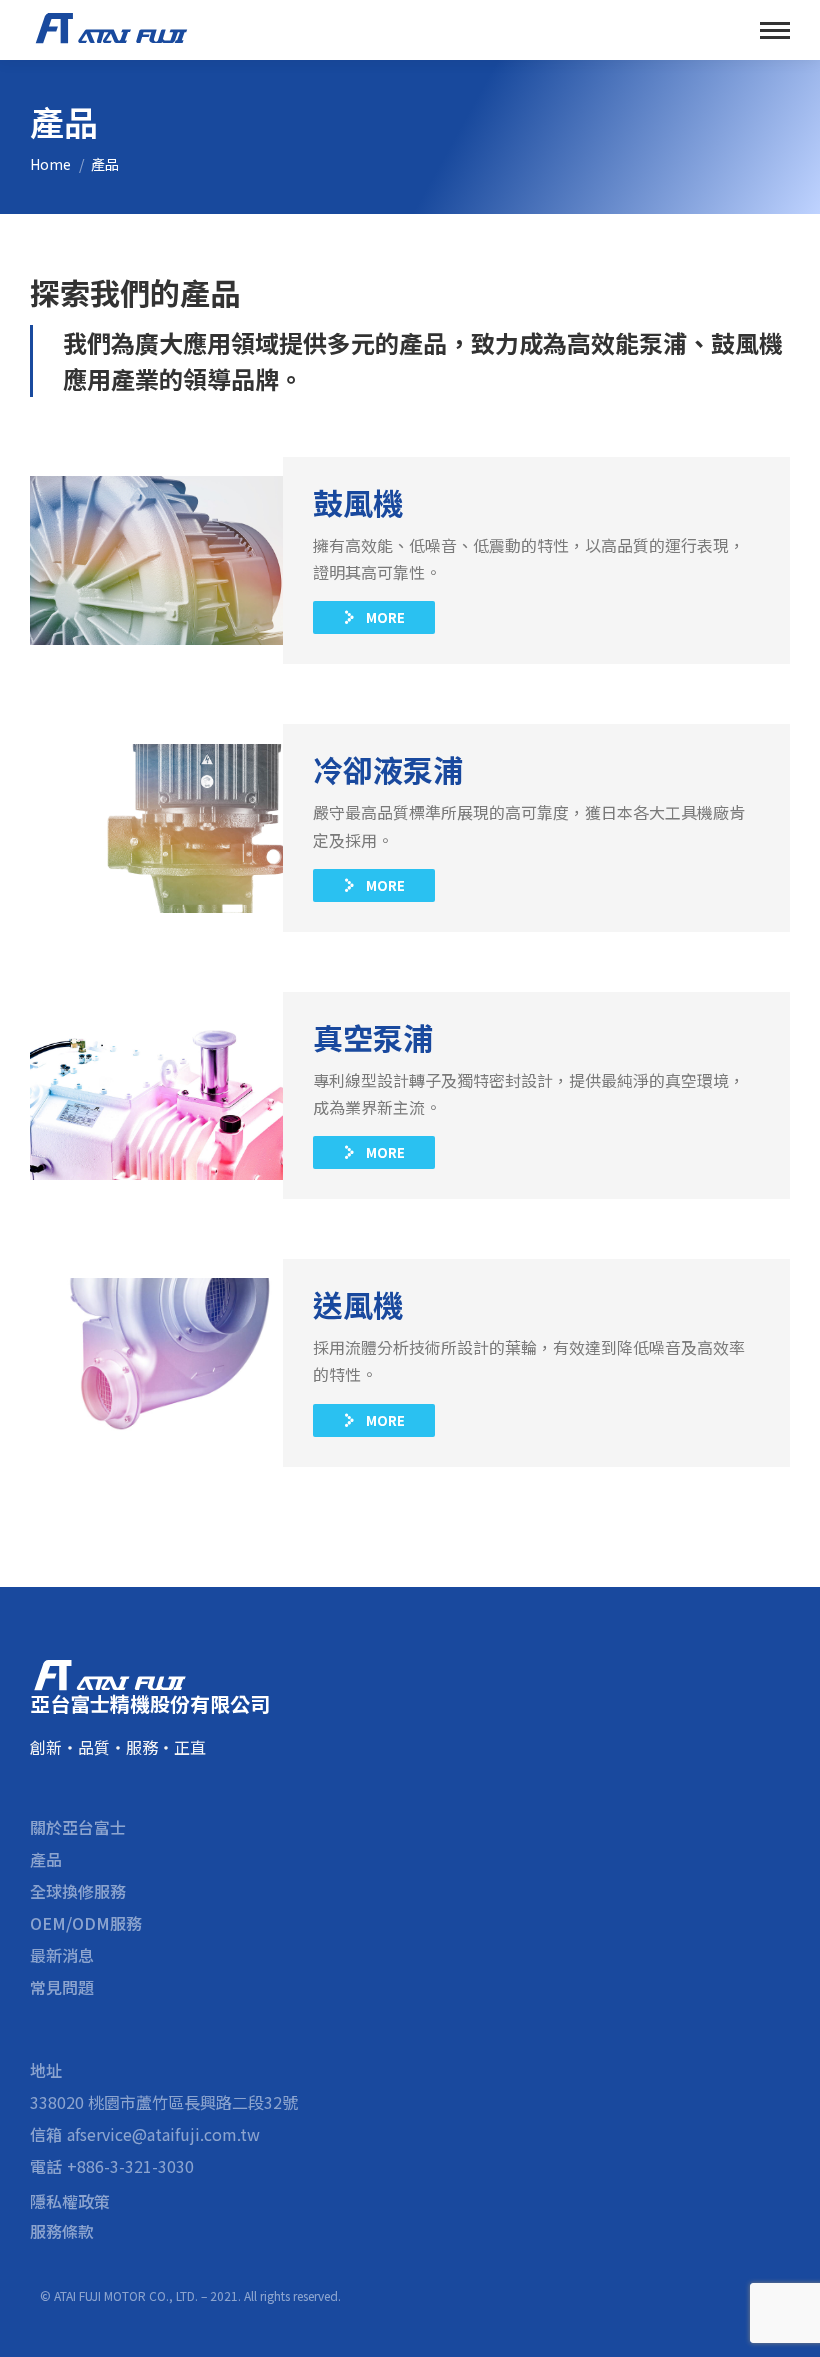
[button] (374, 617)
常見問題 (62, 1987)
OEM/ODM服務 (86, 1923)
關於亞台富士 (78, 1827)
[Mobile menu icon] (775, 30)
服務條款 (62, 2231)
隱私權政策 (70, 2201)
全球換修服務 (78, 1891)
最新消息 (62, 1955)
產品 (46, 1859)
